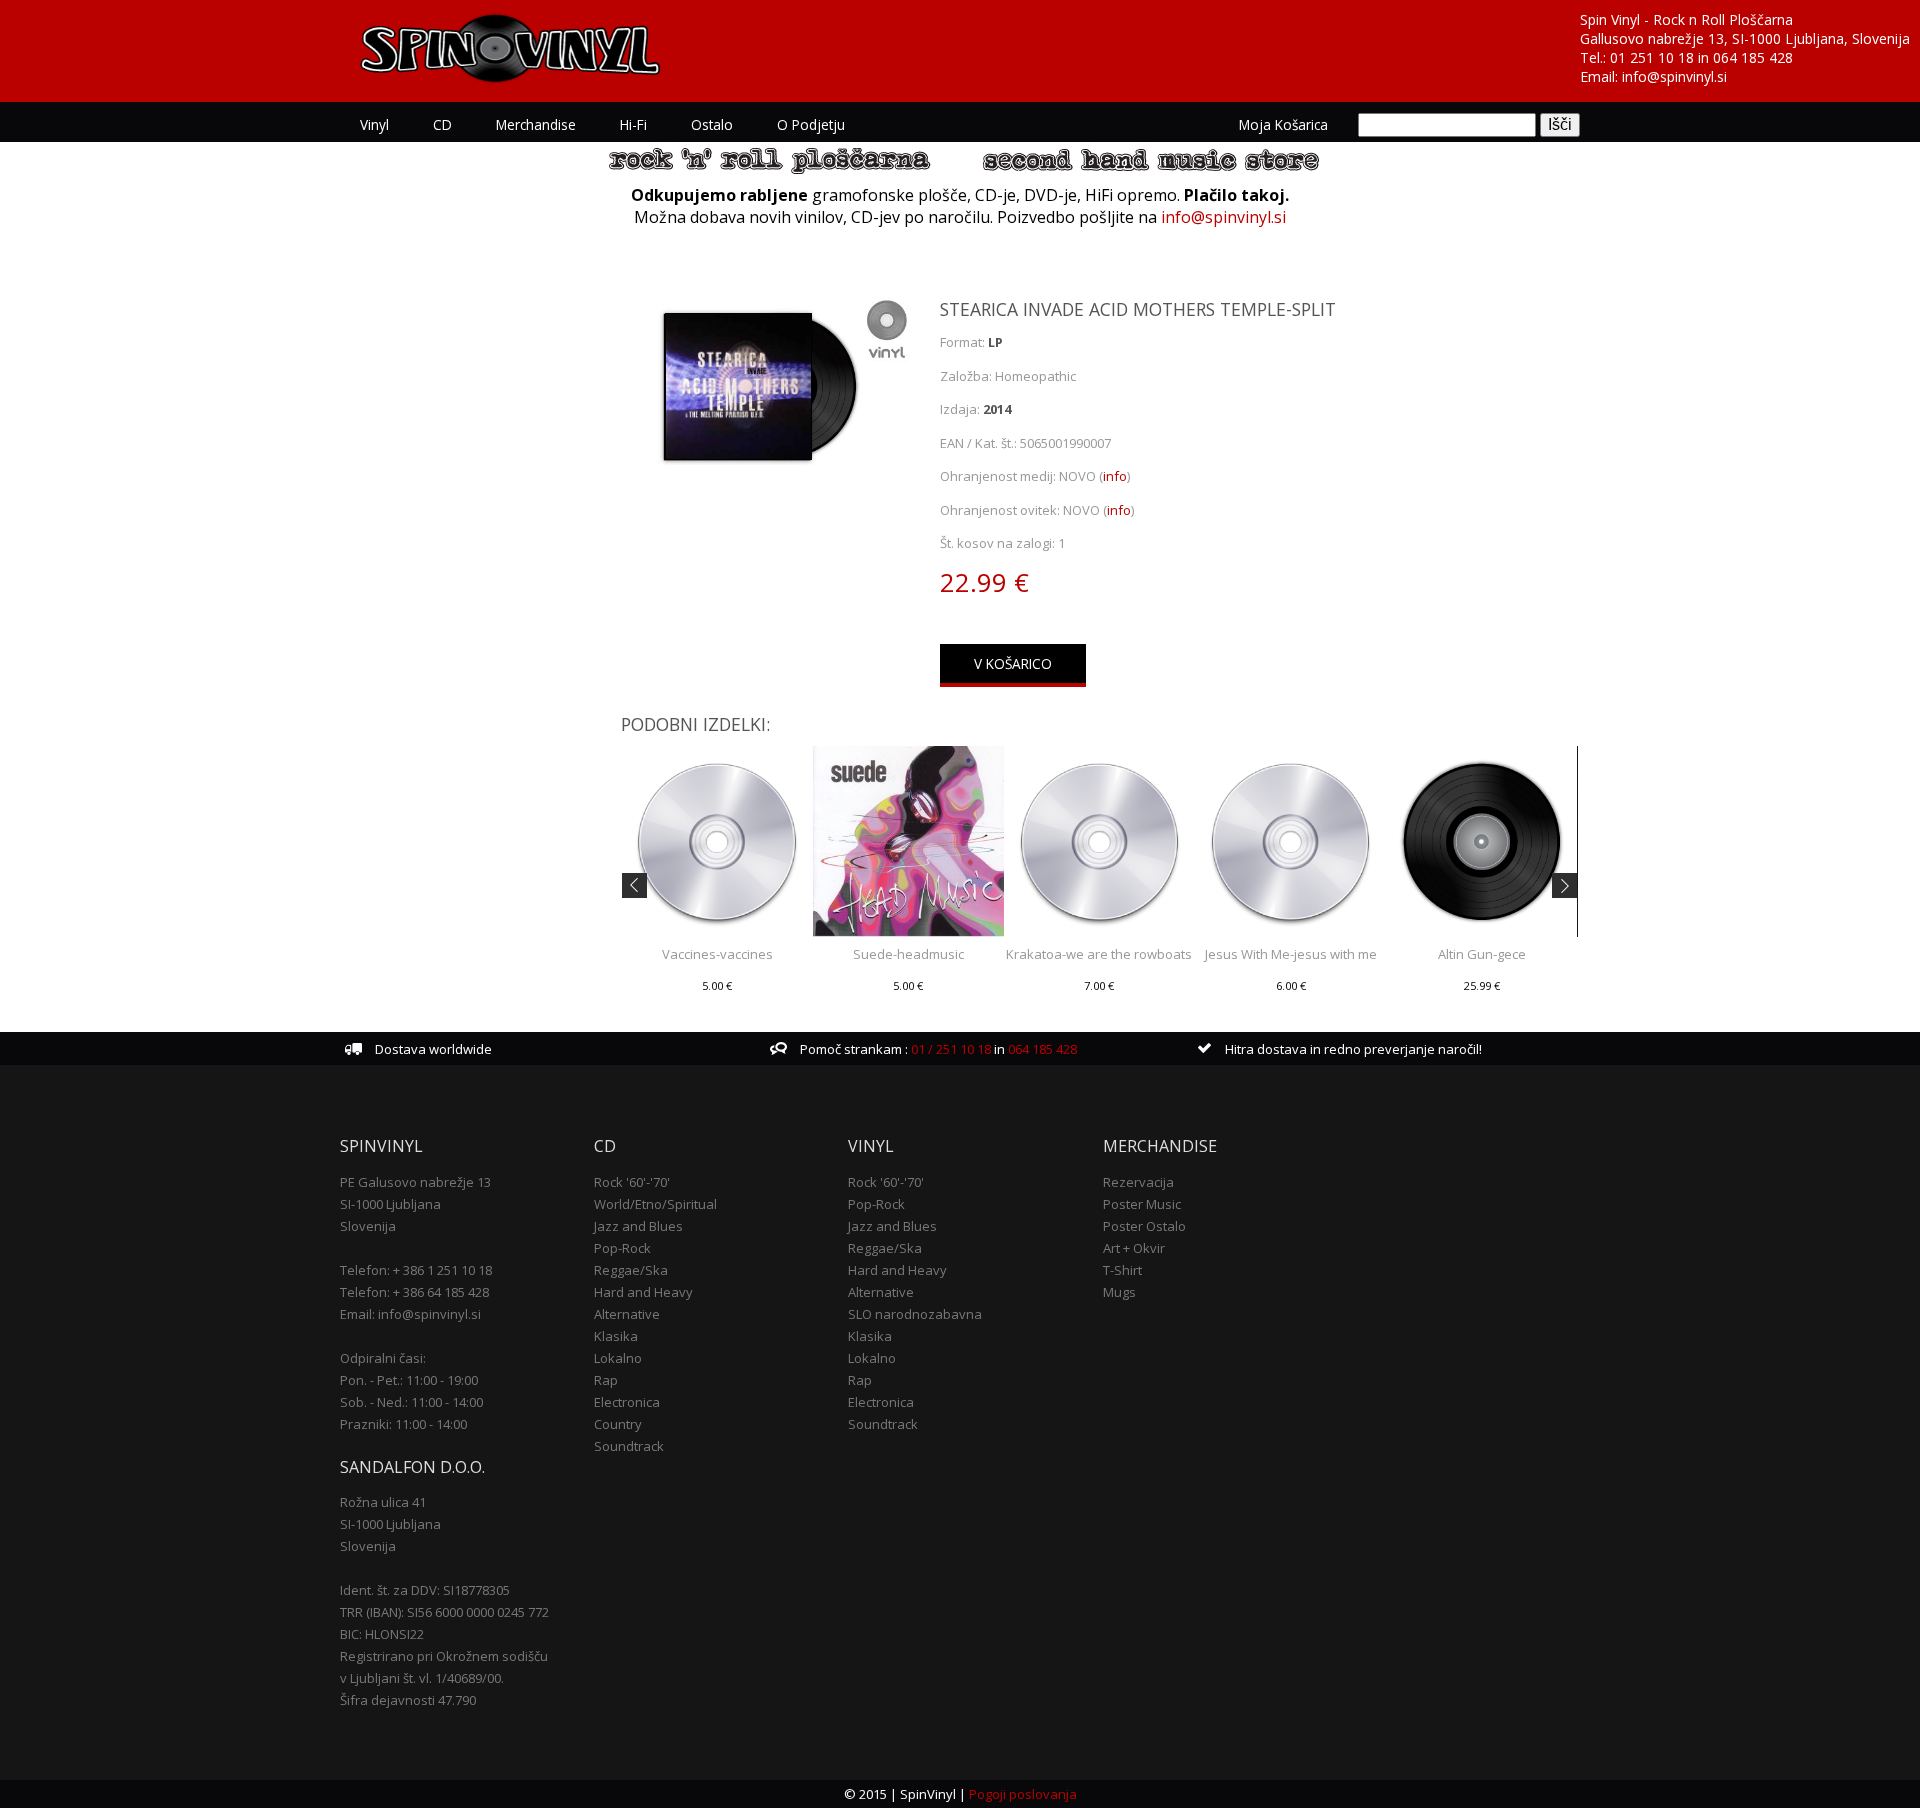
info (1115, 476)
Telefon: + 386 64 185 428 (414, 1292)
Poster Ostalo (1144, 1226)
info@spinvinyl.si (1674, 76)
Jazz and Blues (638, 1226)
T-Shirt (1122, 1270)
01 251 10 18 (1652, 57)
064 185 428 (1753, 57)
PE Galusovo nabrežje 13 (415, 1182)
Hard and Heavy (643, 1292)
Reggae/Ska (631, 1270)
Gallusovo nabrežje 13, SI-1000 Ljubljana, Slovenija (1745, 38)
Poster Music (1142, 1204)
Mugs (1119, 1292)
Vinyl (374, 124)
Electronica (627, 1402)
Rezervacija (1138, 1182)
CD (442, 124)
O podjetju (811, 124)
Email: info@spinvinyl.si (410, 1314)
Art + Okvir (1134, 1248)
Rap (606, 1380)
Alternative (627, 1314)
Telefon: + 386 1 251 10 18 (416, 1270)
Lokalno (618, 1358)
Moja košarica (1283, 124)
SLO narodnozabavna (915, 1314)
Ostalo (712, 124)
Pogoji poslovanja (1023, 1794)
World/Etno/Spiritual (655, 1204)
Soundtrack (629, 1446)
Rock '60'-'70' (632, 1182)
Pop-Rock (622, 1248)
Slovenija (368, 1226)
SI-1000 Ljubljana (390, 1204)
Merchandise (536, 124)
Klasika (616, 1336)
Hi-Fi (633, 124)
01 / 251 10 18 (949, 1049)
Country (618, 1424)
